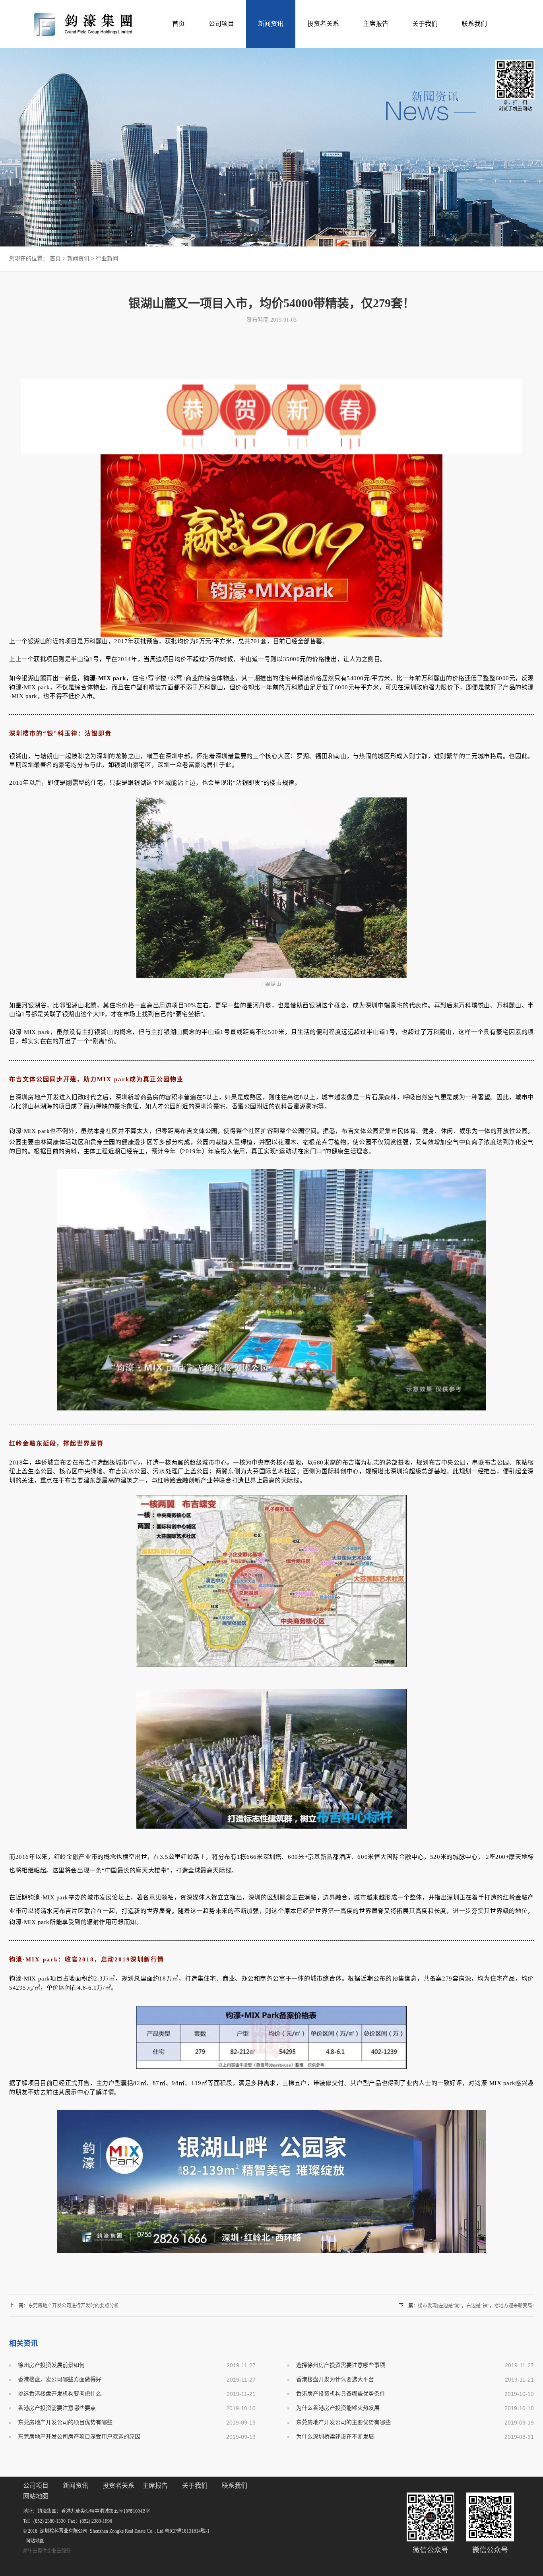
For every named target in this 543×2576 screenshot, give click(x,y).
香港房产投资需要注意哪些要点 (57, 2408)
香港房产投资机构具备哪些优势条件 (341, 2394)
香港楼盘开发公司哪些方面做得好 (60, 2379)
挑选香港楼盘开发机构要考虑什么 (60, 2394)
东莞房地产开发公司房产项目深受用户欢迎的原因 (79, 2437)
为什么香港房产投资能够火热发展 (338, 2408)
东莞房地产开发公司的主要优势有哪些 (343, 2422)
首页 (178, 24)
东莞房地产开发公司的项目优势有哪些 (65, 2422)
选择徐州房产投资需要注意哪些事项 (341, 2365)
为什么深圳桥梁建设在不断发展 (335, 2437)
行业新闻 (107, 259)
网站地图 (34, 2541)
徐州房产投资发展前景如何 (51, 2365)
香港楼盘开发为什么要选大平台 (335, 2379)
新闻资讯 (78, 259)
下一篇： (466, 2306)
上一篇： (64, 2306)
